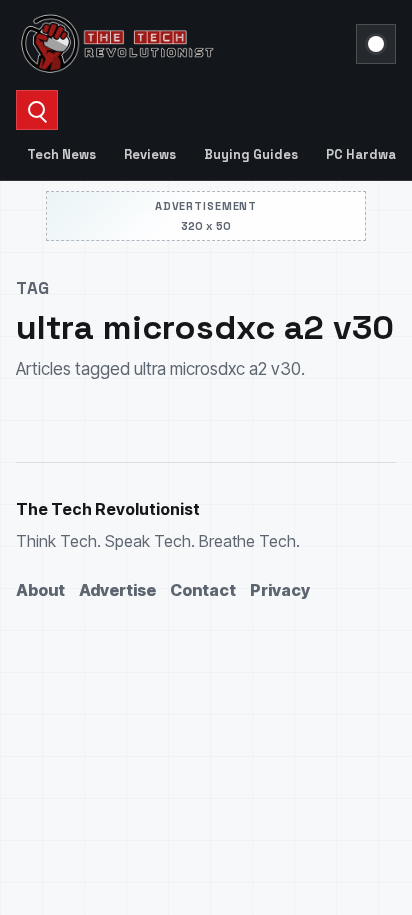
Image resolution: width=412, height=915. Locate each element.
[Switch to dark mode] (376, 44)
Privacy (280, 590)
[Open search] (37, 110)
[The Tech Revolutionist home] (180, 44)
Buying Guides (251, 154)
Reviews (150, 154)
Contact (203, 590)
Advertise (117, 590)
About (40, 590)
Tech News (61, 154)
